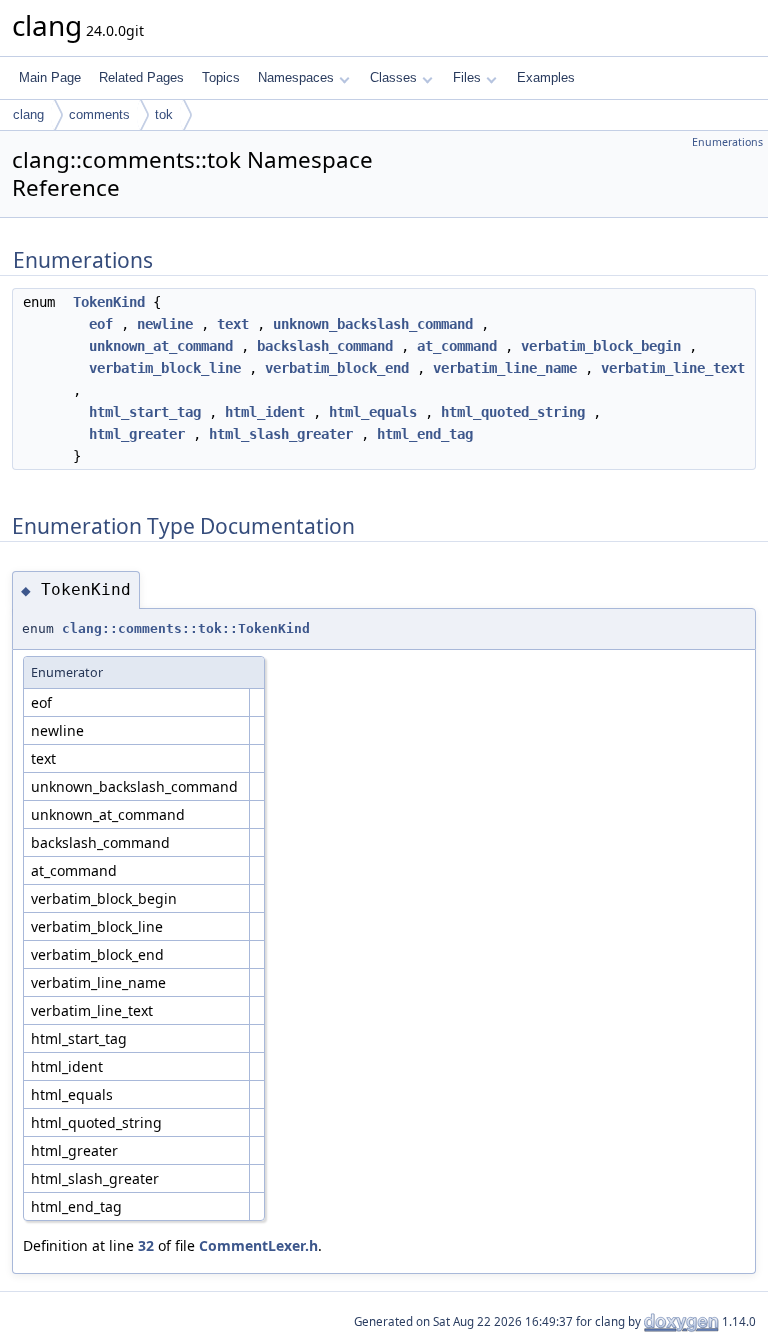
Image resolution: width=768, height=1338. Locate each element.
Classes (393, 77)
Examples (546, 77)
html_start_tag (145, 412)
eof (101, 324)
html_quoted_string (513, 412)
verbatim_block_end (337, 368)
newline (165, 324)
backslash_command (325, 346)
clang (28, 114)
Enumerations (727, 142)
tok (164, 114)
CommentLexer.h (258, 1245)
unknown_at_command (161, 346)
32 (146, 1245)
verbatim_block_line (165, 368)
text (233, 324)
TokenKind (109, 302)
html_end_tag (425, 434)
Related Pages (141, 77)
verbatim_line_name (505, 368)
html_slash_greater (281, 434)
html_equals (373, 412)
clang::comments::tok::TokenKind (186, 628)
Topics (221, 77)
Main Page (50, 77)
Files (467, 77)
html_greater (137, 434)
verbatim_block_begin (601, 346)
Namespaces (296, 77)
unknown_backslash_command (373, 324)
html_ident (265, 412)
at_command (457, 346)
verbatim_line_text (673, 368)
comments (99, 114)
